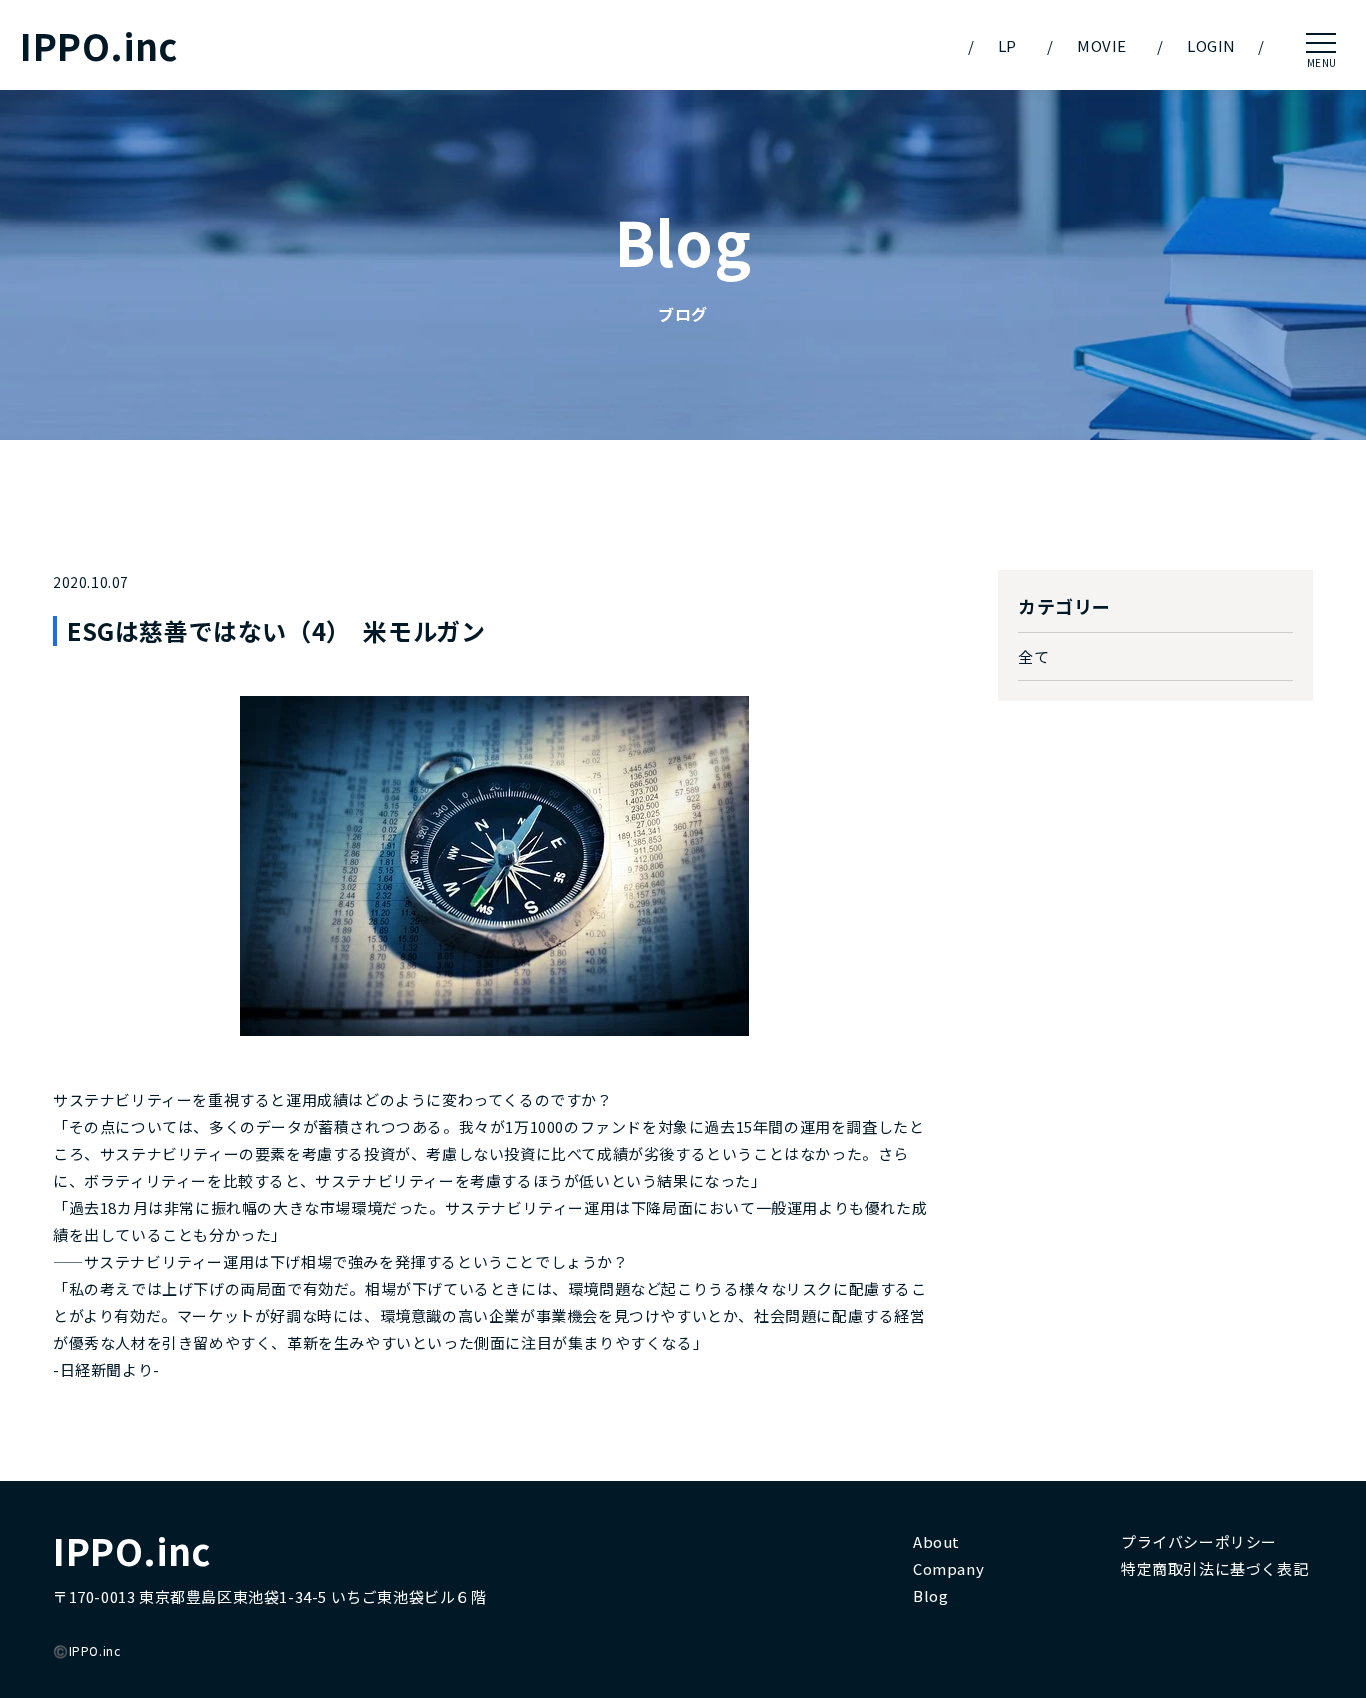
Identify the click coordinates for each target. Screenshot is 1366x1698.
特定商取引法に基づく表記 (1214, 1568)
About (936, 1541)
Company (948, 1568)
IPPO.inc (99, 45)
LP (1007, 45)
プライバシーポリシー (1199, 1541)
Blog (930, 1595)
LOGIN (1211, 45)
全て (1033, 656)
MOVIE (1102, 45)
